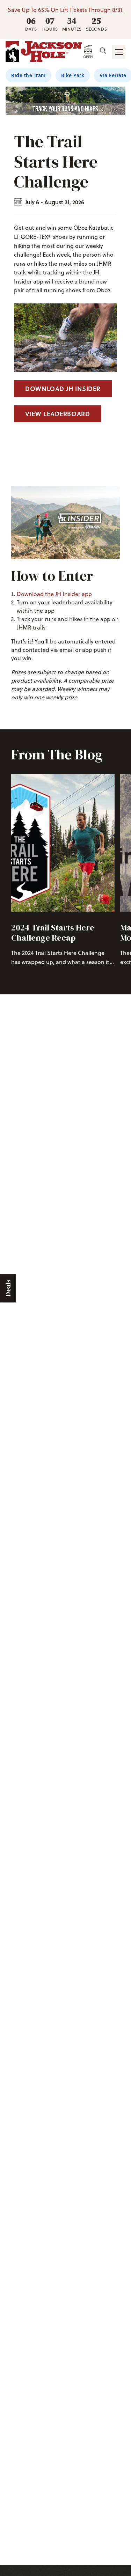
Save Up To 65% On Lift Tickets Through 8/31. (66, 10)
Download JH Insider (63, 389)
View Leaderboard (57, 414)
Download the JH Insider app (54, 594)
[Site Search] (103, 51)
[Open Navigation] (119, 52)
